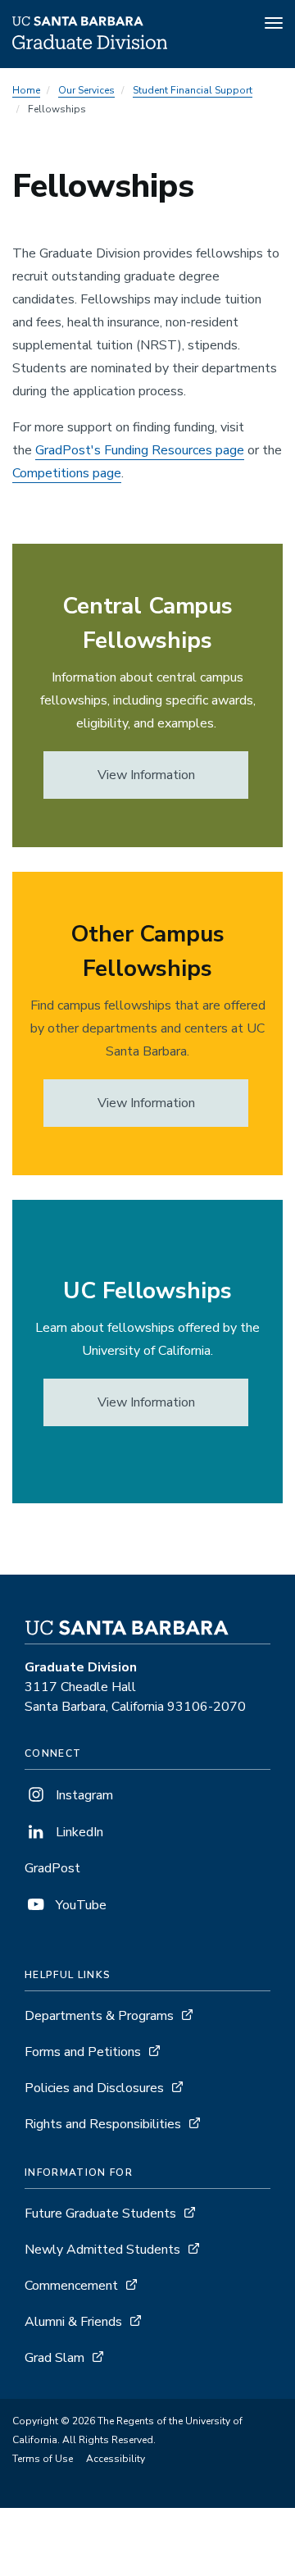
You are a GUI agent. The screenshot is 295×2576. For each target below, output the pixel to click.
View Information (146, 775)
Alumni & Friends (73, 2322)
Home (26, 90)
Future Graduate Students (100, 2214)
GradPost (52, 1868)
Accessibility (116, 2459)
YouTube (79, 1905)
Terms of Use (43, 2459)
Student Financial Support (193, 90)
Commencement (71, 2286)
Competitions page (67, 473)
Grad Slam (54, 2358)
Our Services (86, 90)
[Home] (90, 45)
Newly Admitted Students (102, 2250)
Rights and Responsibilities (103, 2124)
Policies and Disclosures (94, 2088)
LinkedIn (78, 1832)
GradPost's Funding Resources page (140, 450)
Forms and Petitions (83, 2052)
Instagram (83, 1795)
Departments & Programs (99, 2016)
